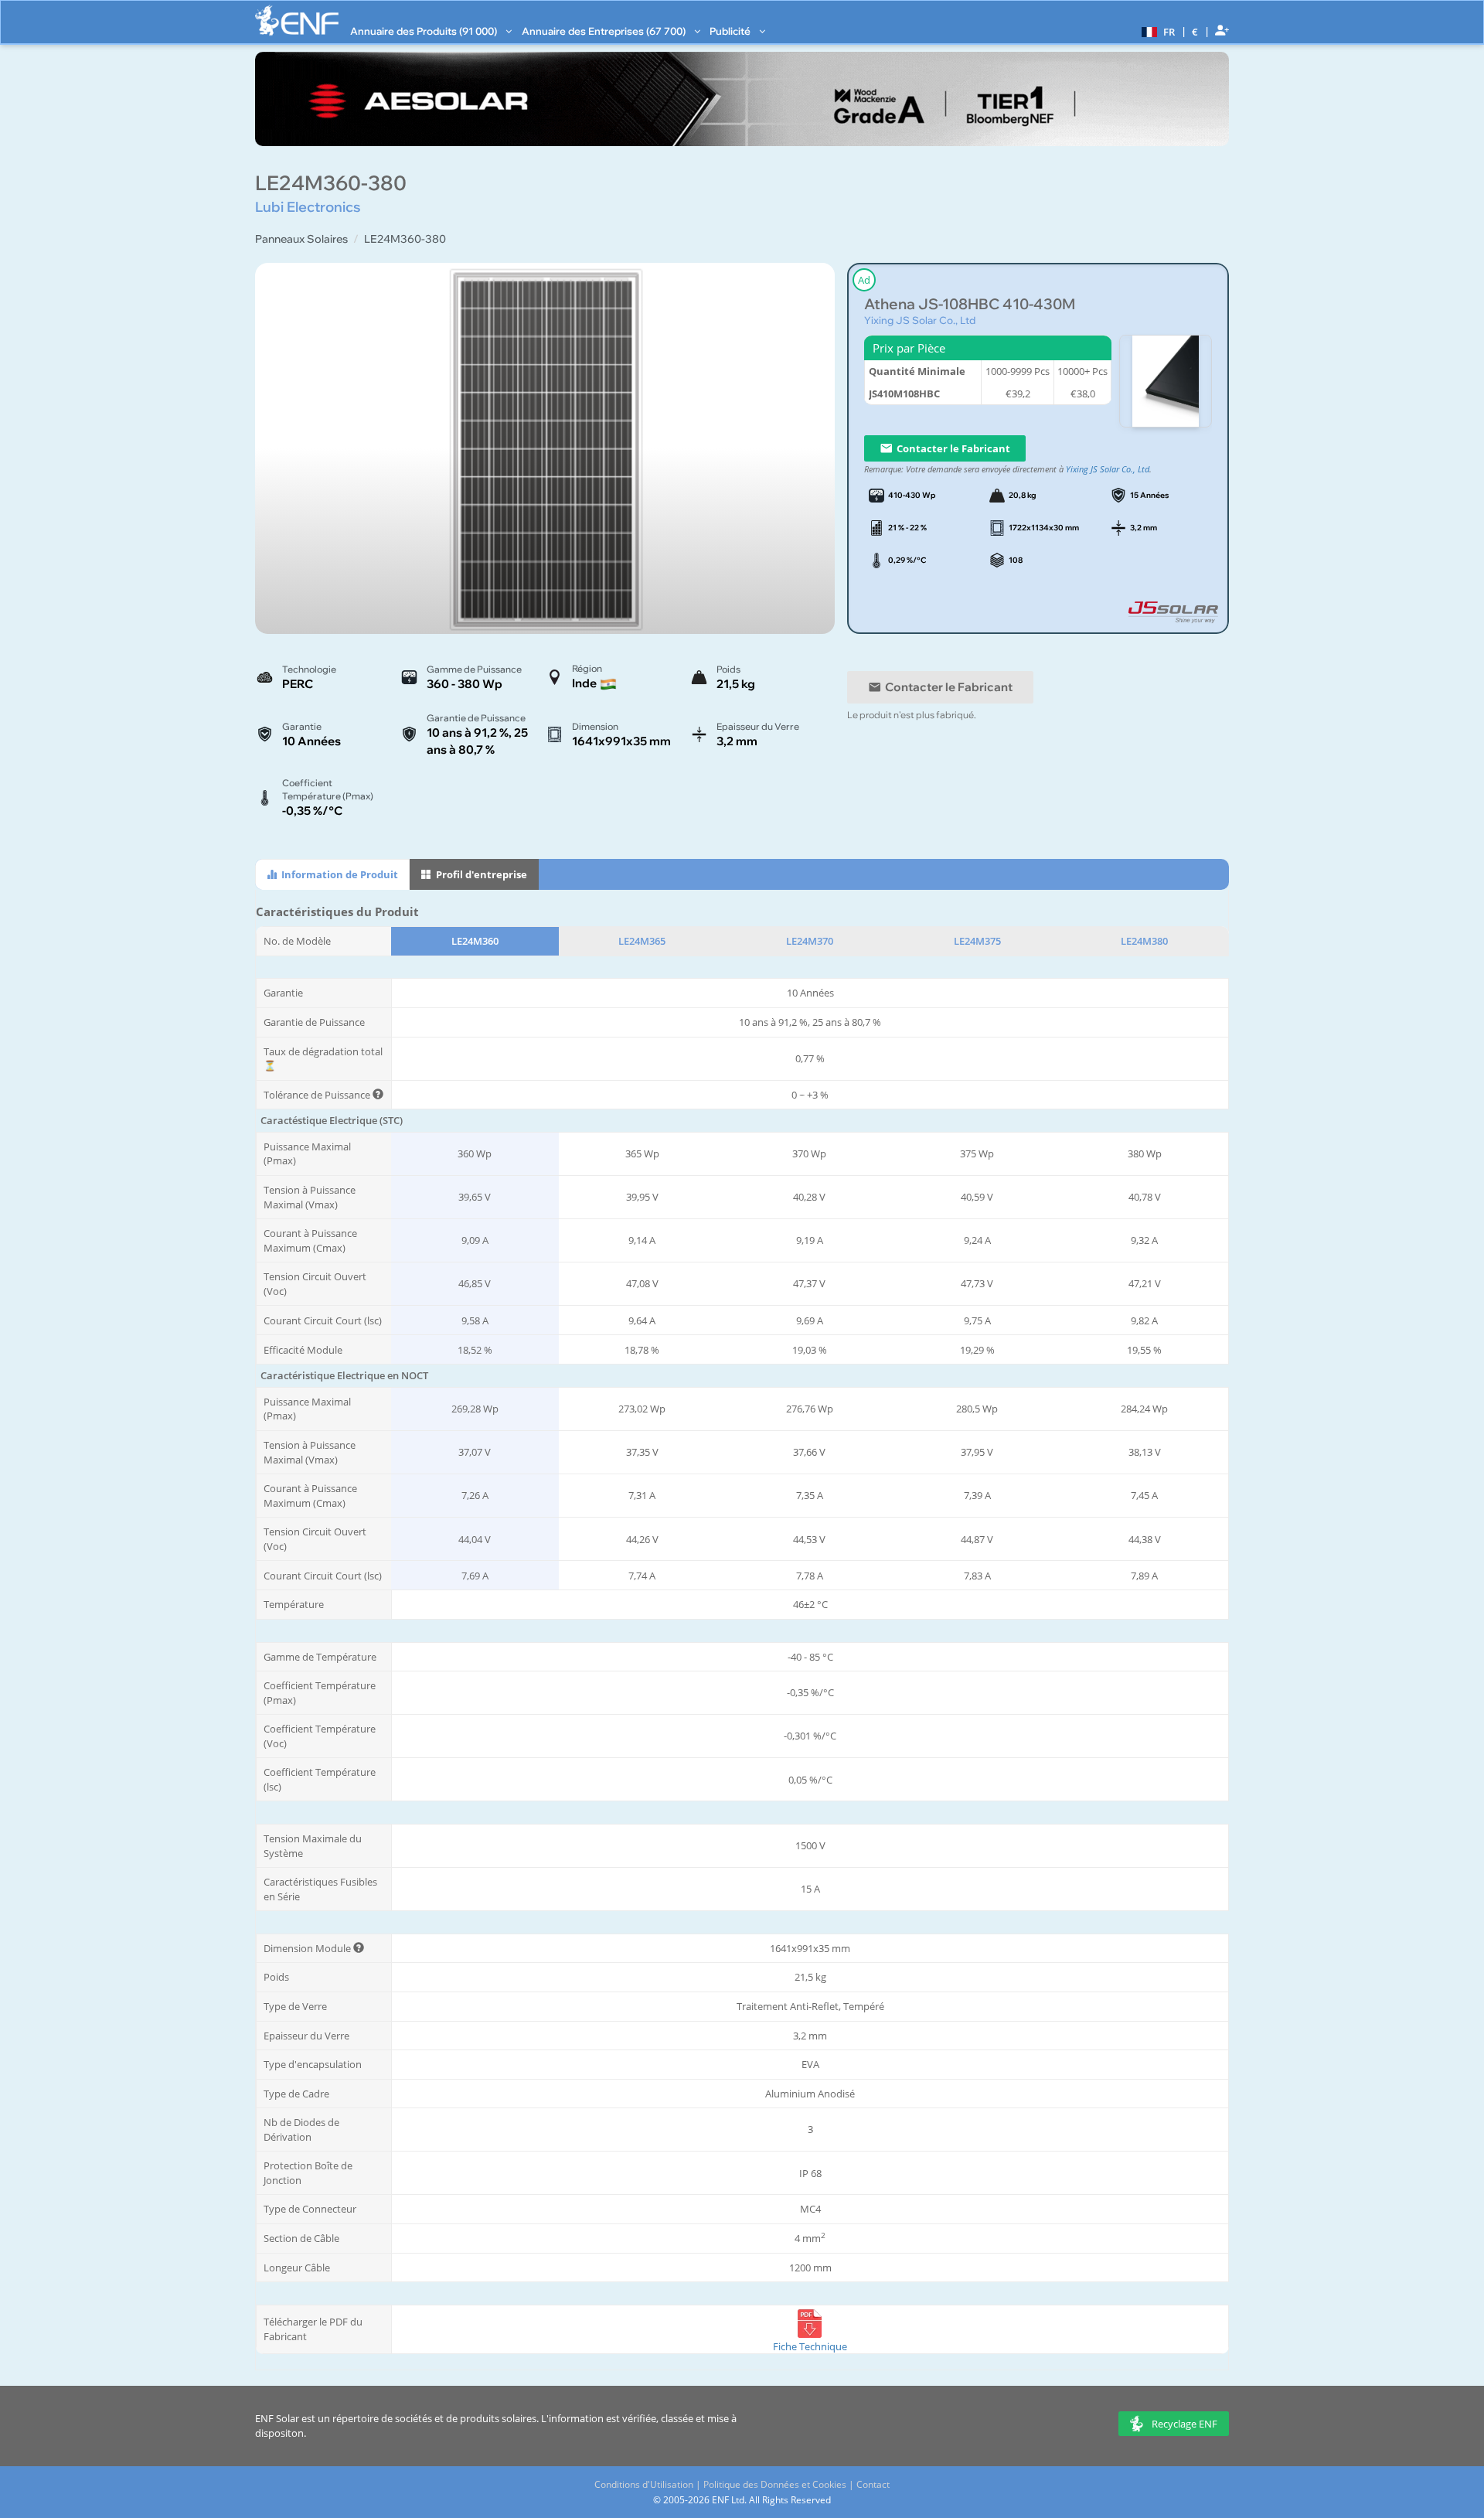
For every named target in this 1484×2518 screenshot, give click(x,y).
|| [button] (1195, 31)
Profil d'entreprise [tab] (480, 874)
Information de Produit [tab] (339, 874)
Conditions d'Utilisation (644, 2484)
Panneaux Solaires (301, 239)
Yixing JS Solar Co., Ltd (920, 320)
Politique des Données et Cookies (775, 2484)
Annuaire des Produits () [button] (425, 31)
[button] (1156, 31)
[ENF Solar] (297, 20)
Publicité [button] (731, 31)
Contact (873, 2484)
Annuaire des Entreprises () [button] (605, 31)
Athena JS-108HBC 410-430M (970, 304)
